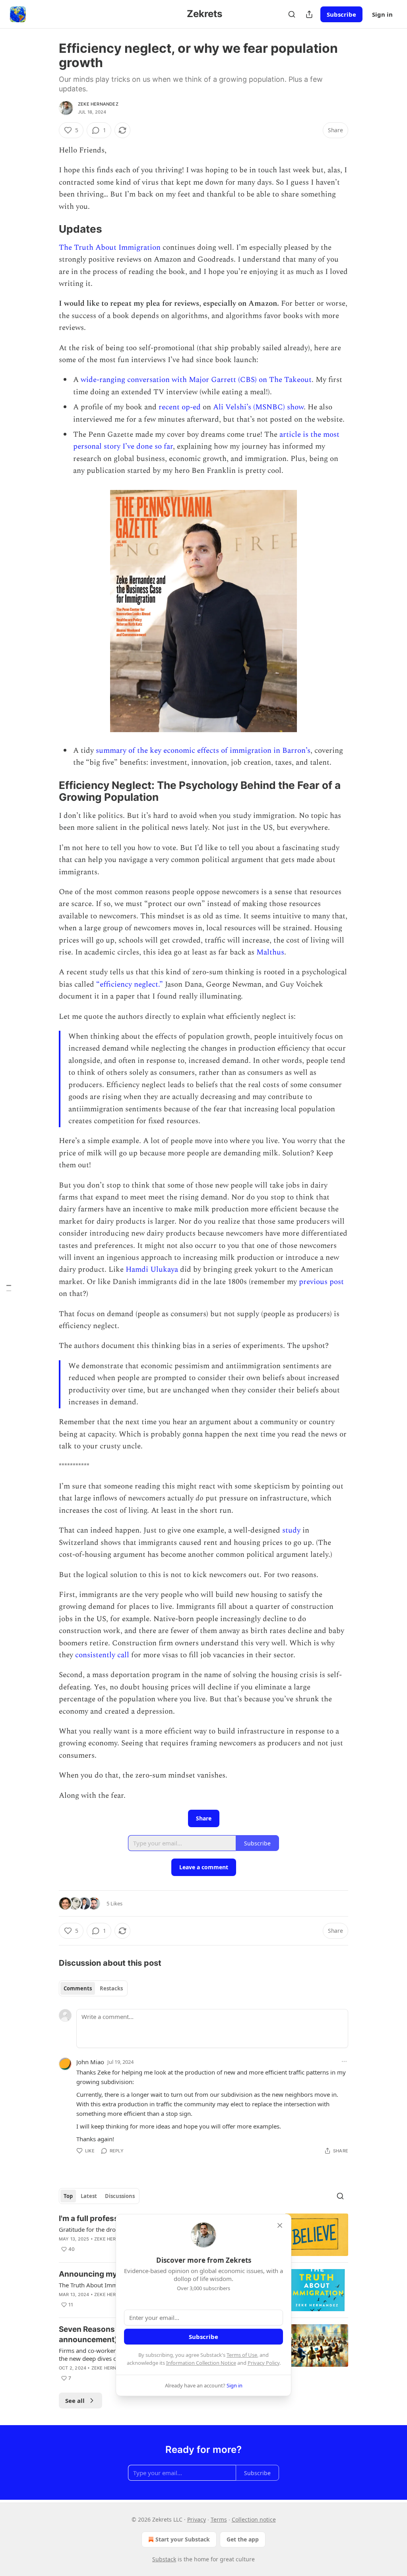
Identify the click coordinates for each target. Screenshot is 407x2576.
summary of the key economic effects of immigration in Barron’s (203, 751)
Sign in (382, 14)
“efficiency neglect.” (130, 984)
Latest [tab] (89, 2196)
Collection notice (254, 2519)
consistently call (102, 1655)
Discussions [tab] (120, 2196)
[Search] (292, 14)
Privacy (197, 2519)
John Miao (90, 2062)
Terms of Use (242, 2355)
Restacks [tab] (111, 1988)
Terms (219, 2519)
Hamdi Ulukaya (153, 1270)
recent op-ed (180, 407)
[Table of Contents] (9, 1288)
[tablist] (93, 1988)
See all (75, 2401)
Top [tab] (68, 2196)
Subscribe (341, 14)
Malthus (270, 952)
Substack (164, 2559)
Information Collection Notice (201, 2363)
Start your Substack (183, 2539)
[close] (280, 2225)
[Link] (48, 229)
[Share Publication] (309, 14)
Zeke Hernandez (98, 104)
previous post (321, 1282)
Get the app (243, 2539)
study (291, 1530)
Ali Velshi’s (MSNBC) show (258, 407)
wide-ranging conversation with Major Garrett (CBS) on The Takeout (196, 380)
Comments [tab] (78, 1988)
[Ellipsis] (344, 2061)
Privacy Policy (264, 2363)
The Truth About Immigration (110, 248)
